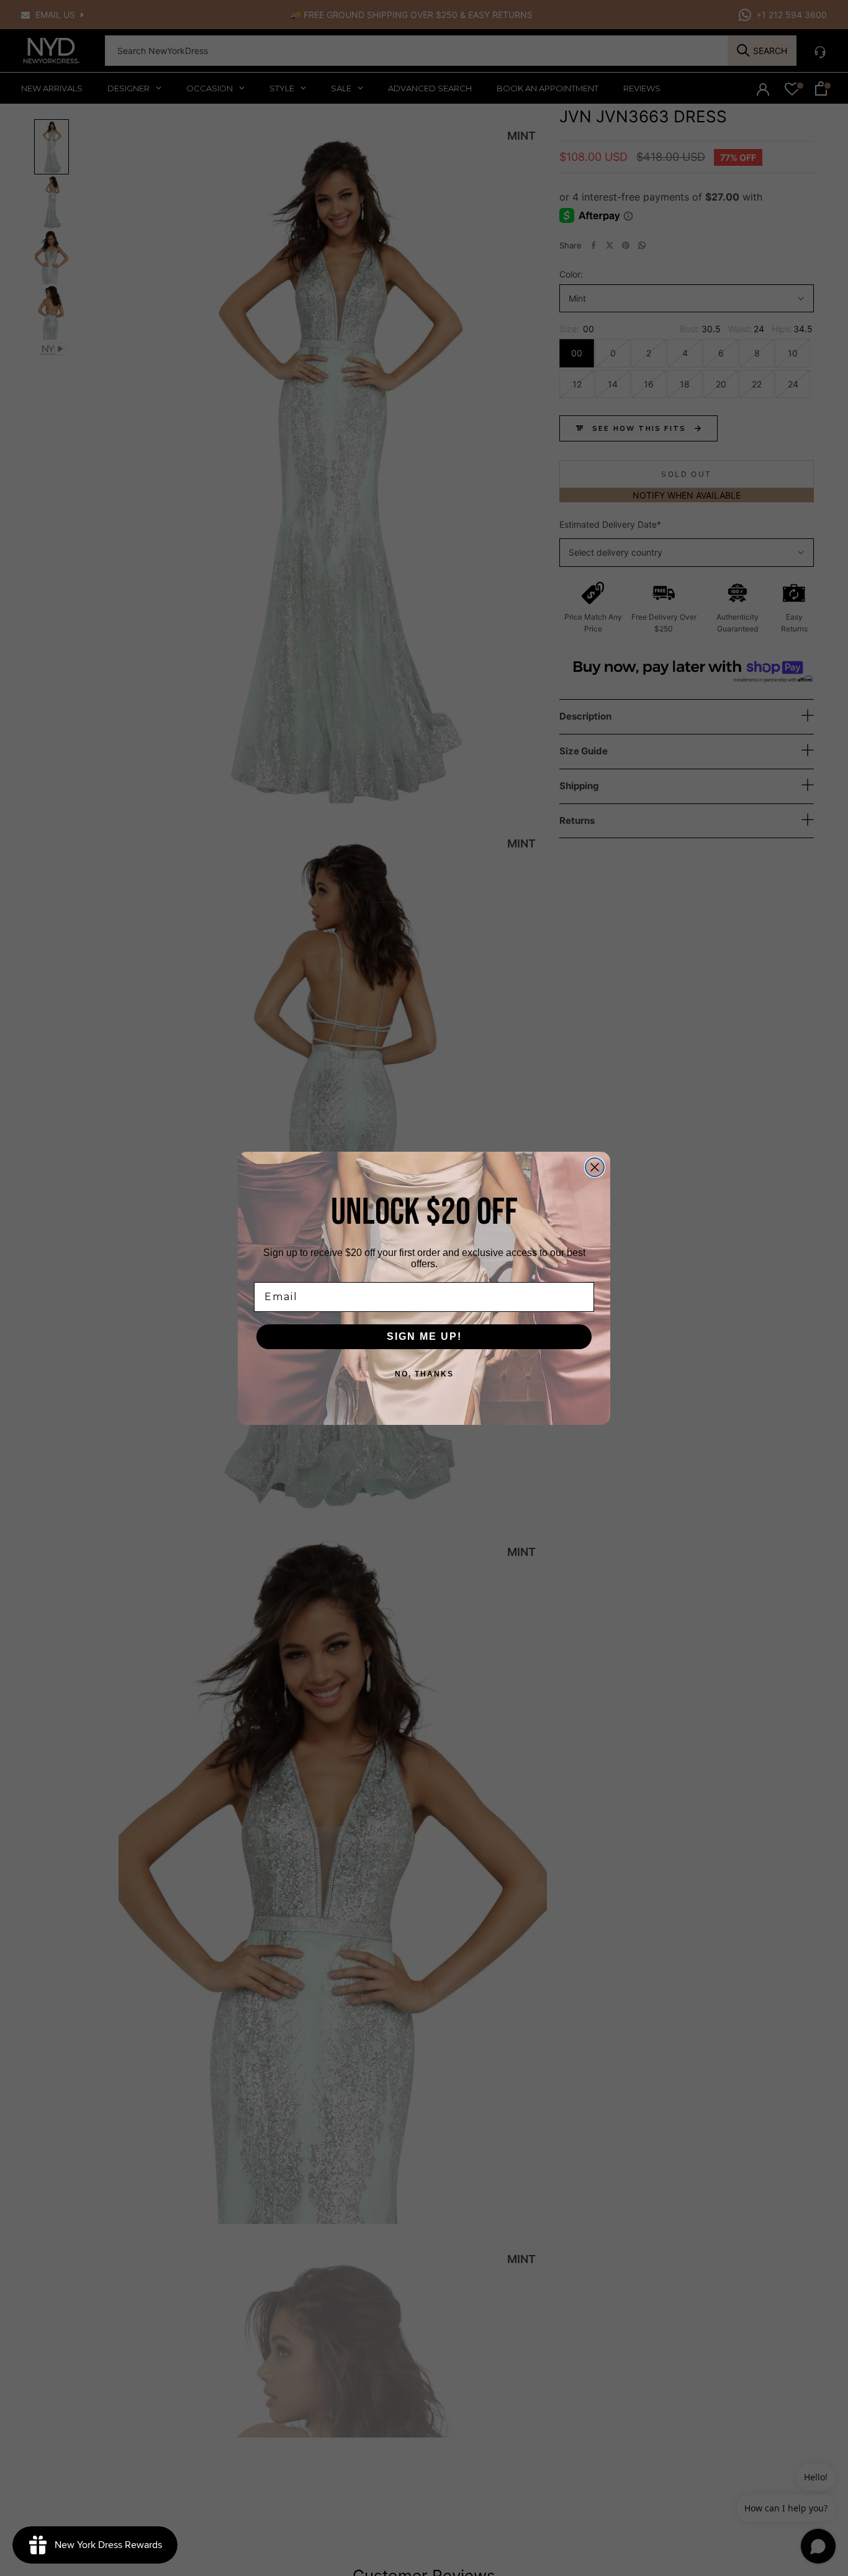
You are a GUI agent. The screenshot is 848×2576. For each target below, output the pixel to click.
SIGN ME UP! (424, 1336)
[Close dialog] (595, 1167)
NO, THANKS (424, 1374)
